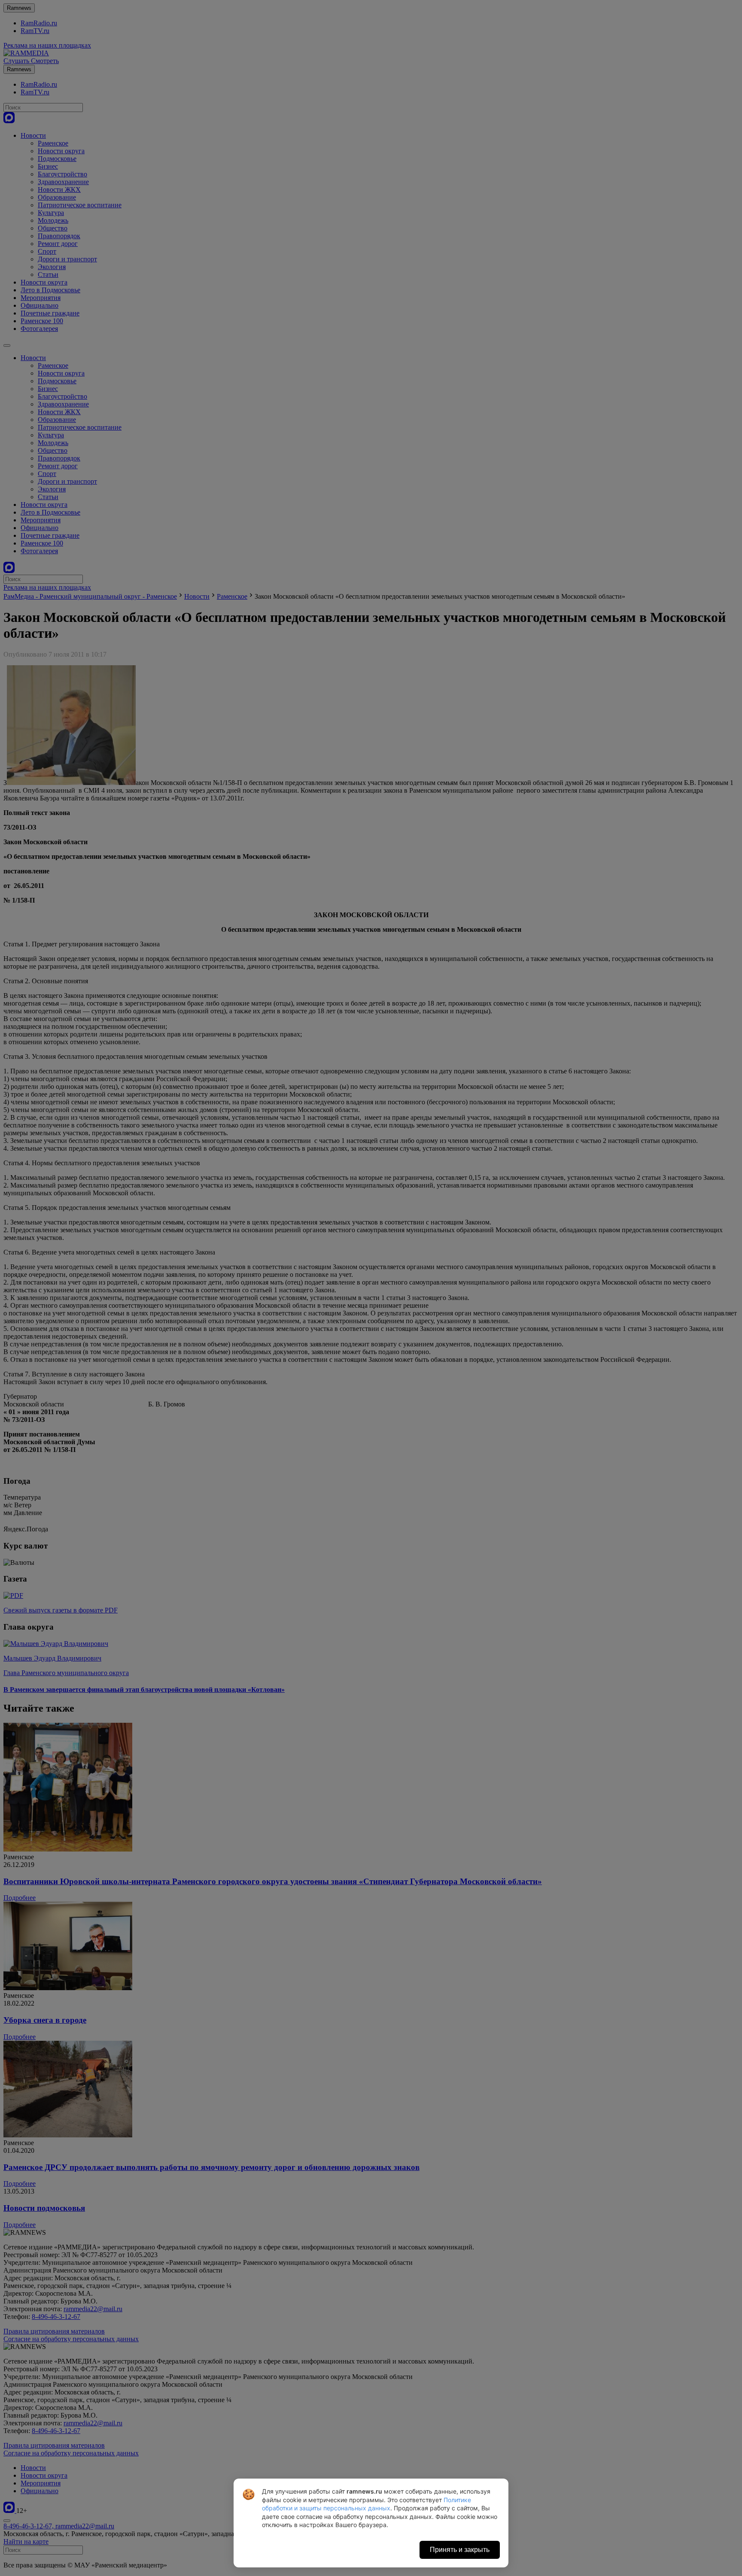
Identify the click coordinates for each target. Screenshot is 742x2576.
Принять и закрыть (460, 2550)
